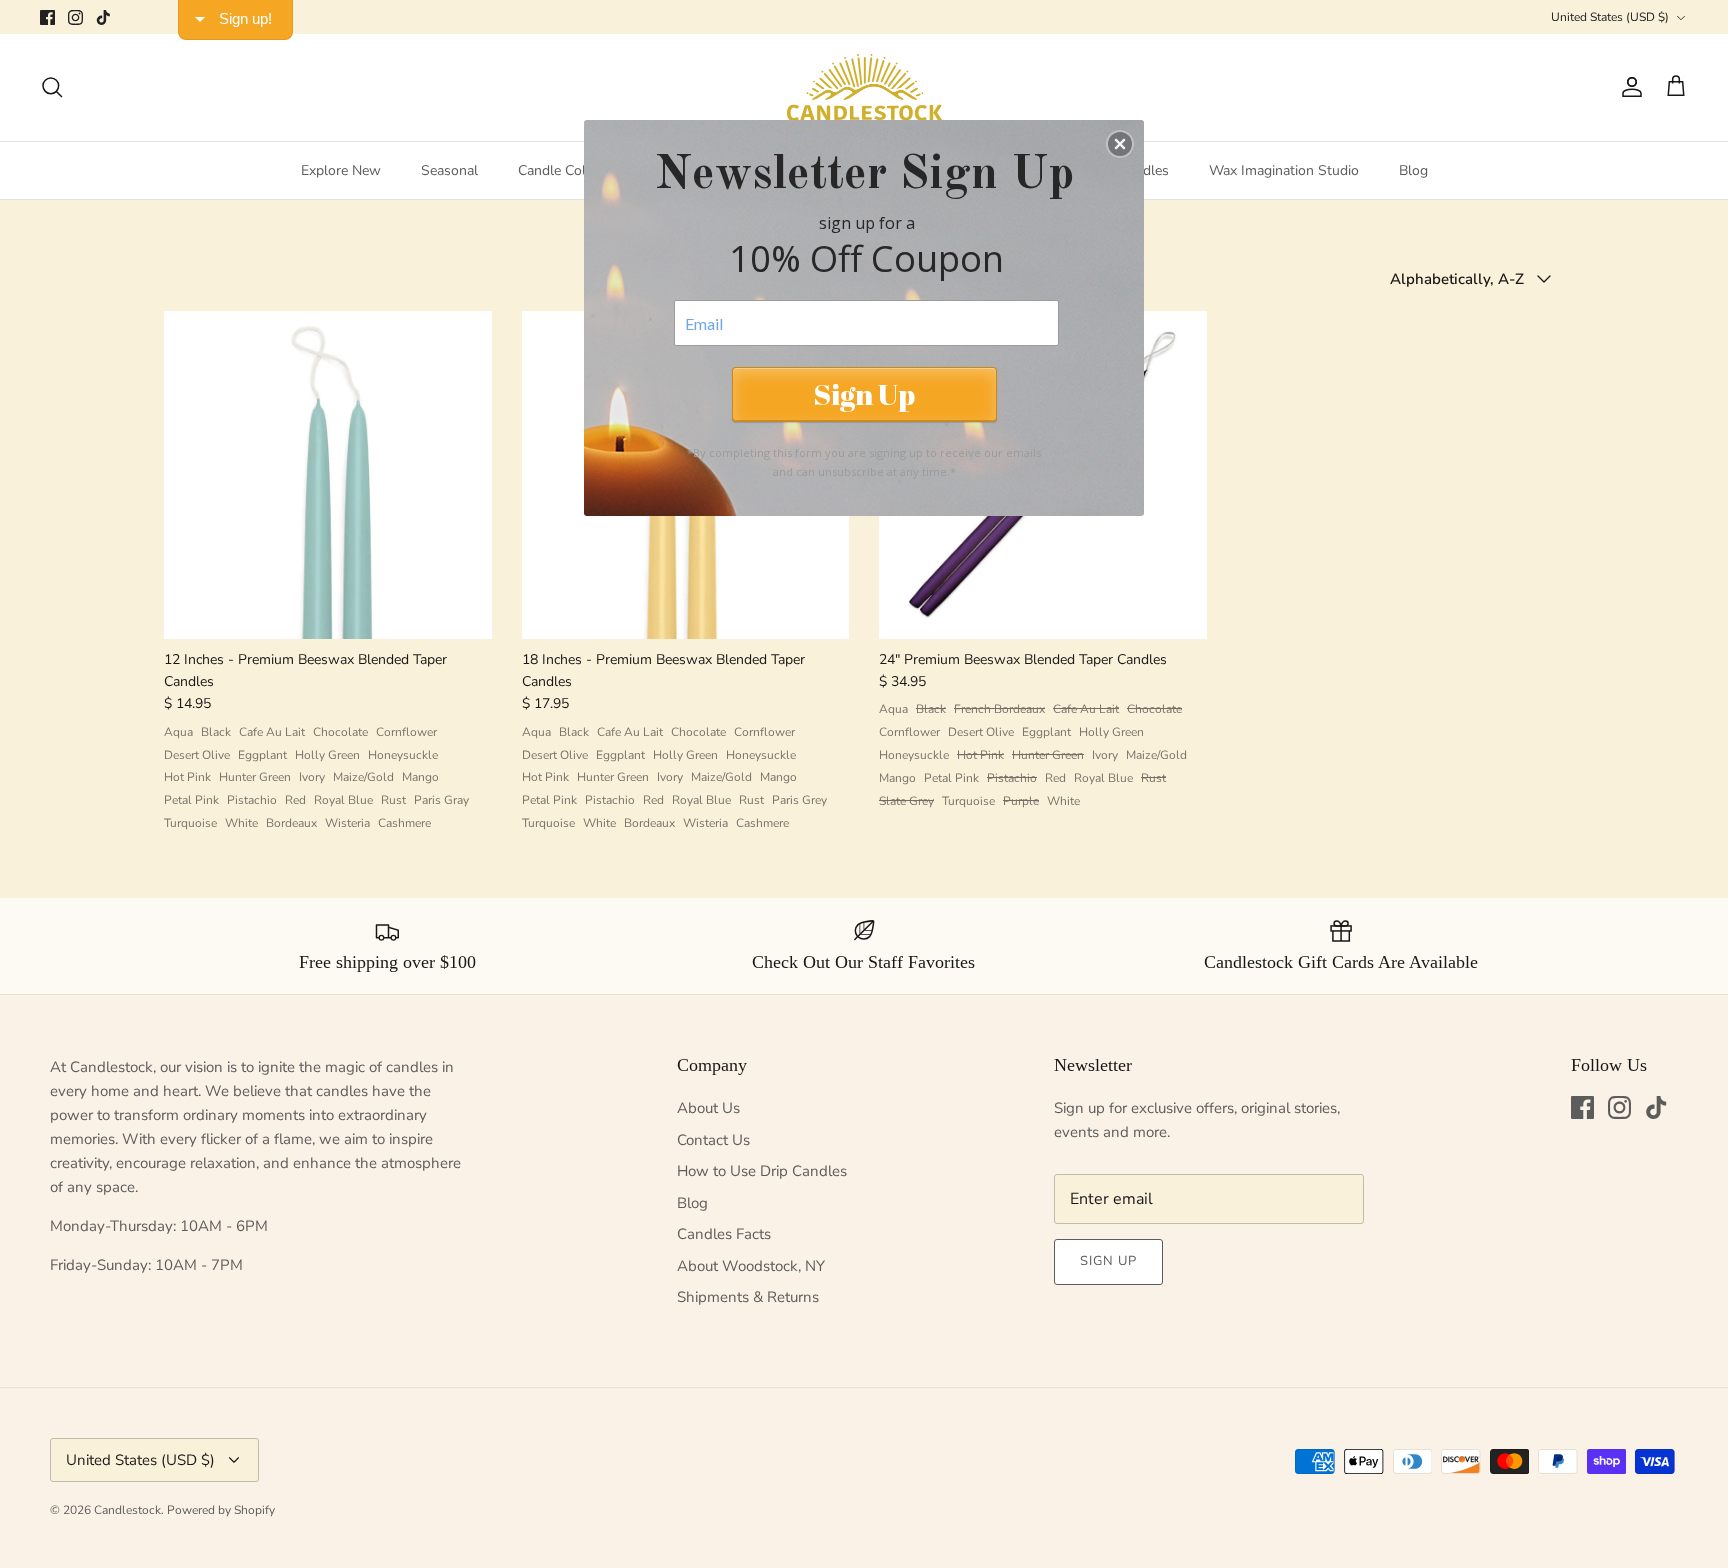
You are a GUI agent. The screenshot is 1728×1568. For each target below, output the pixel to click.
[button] (1120, 144)
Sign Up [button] (864, 393)
